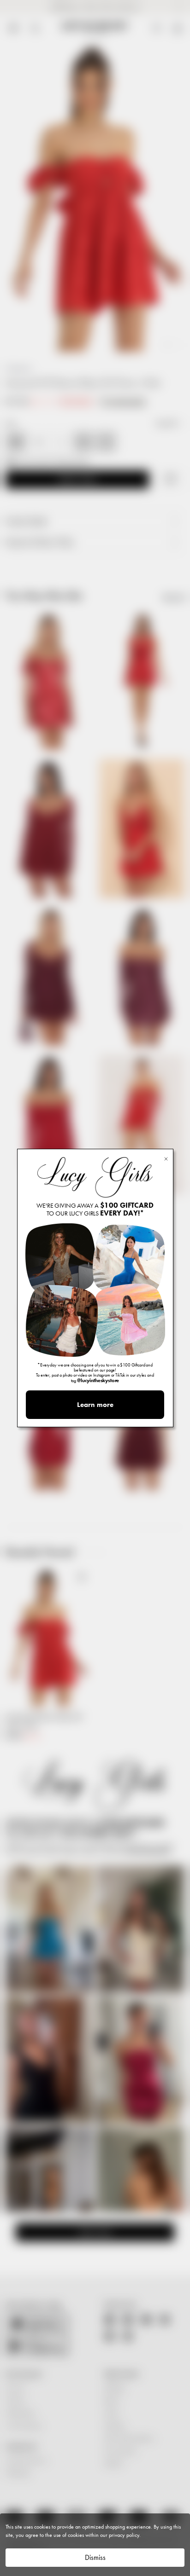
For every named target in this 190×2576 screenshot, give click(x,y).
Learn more (95, 1405)
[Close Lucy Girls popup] (166, 1158)
